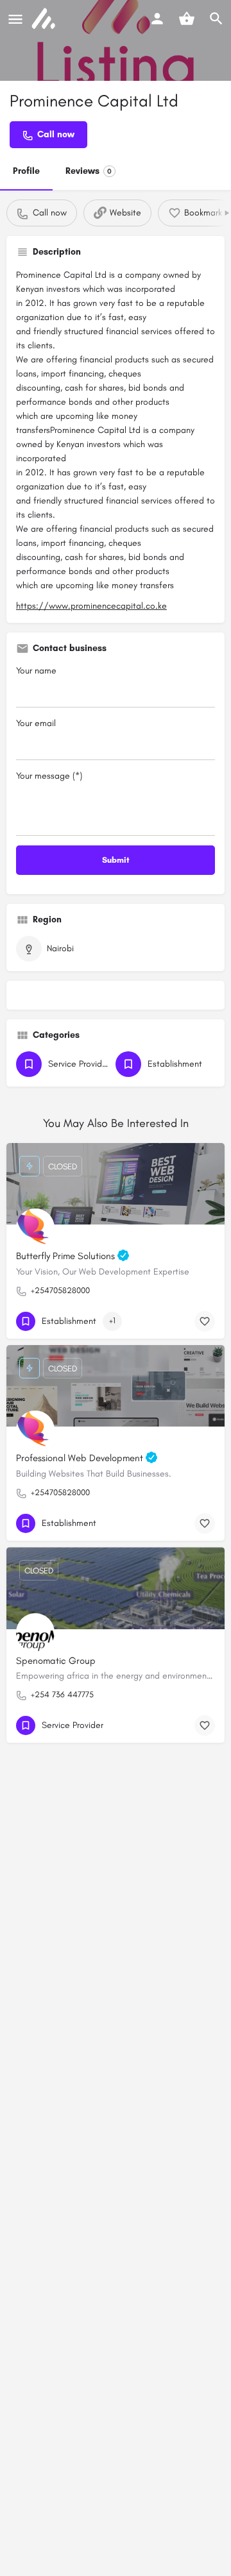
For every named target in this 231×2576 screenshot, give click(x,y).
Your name (36, 671)
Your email (36, 723)
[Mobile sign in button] (157, 19)
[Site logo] (45, 19)
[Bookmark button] (205, 1321)
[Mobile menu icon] (15, 19)
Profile (26, 171)
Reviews (89, 171)
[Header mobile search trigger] (216, 19)
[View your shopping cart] (187, 19)
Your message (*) (49, 776)
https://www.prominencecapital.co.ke (91, 606)
